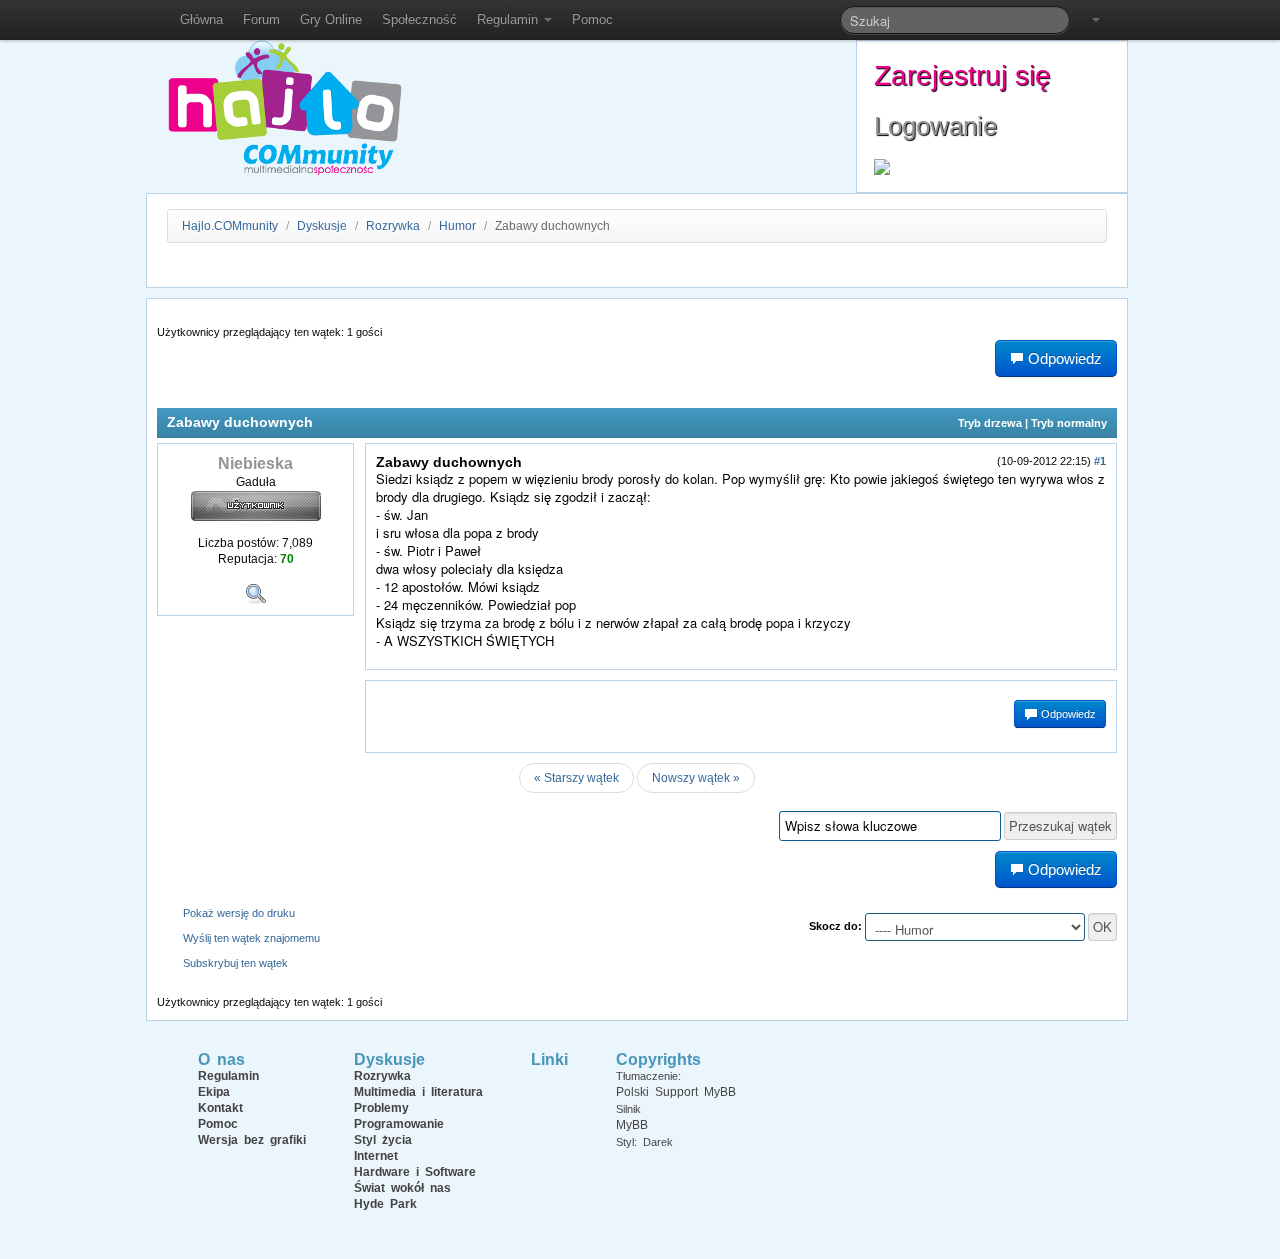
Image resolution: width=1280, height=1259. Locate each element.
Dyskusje (322, 226)
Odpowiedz (1067, 714)
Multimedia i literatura (418, 1092)
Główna (201, 19)
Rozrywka (394, 226)
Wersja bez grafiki (252, 1140)
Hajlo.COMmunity (230, 226)
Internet (376, 1156)
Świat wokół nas (402, 1188)
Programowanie (399, 1124)
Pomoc (592, 19)
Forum (261, 19)
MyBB (632, 1125)
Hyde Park (385, 1204)
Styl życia (383, 1140)
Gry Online (331, 19)
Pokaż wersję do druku (239, 913)
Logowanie (935, 126)
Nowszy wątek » (696, 778)
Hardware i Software (415, 1172)
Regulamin (509, 19)
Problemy (381, 1108)
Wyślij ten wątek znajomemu (251, 938)
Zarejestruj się (962, 75)
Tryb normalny (1069, 423)
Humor (457, 226)
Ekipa (214, 1092)
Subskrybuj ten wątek (235, 963)
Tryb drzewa (990, 423)
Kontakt (220, 1108)
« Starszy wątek (576, 778)
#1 (1100, 461)
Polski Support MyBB (676, 1092)
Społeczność (419, 19)
